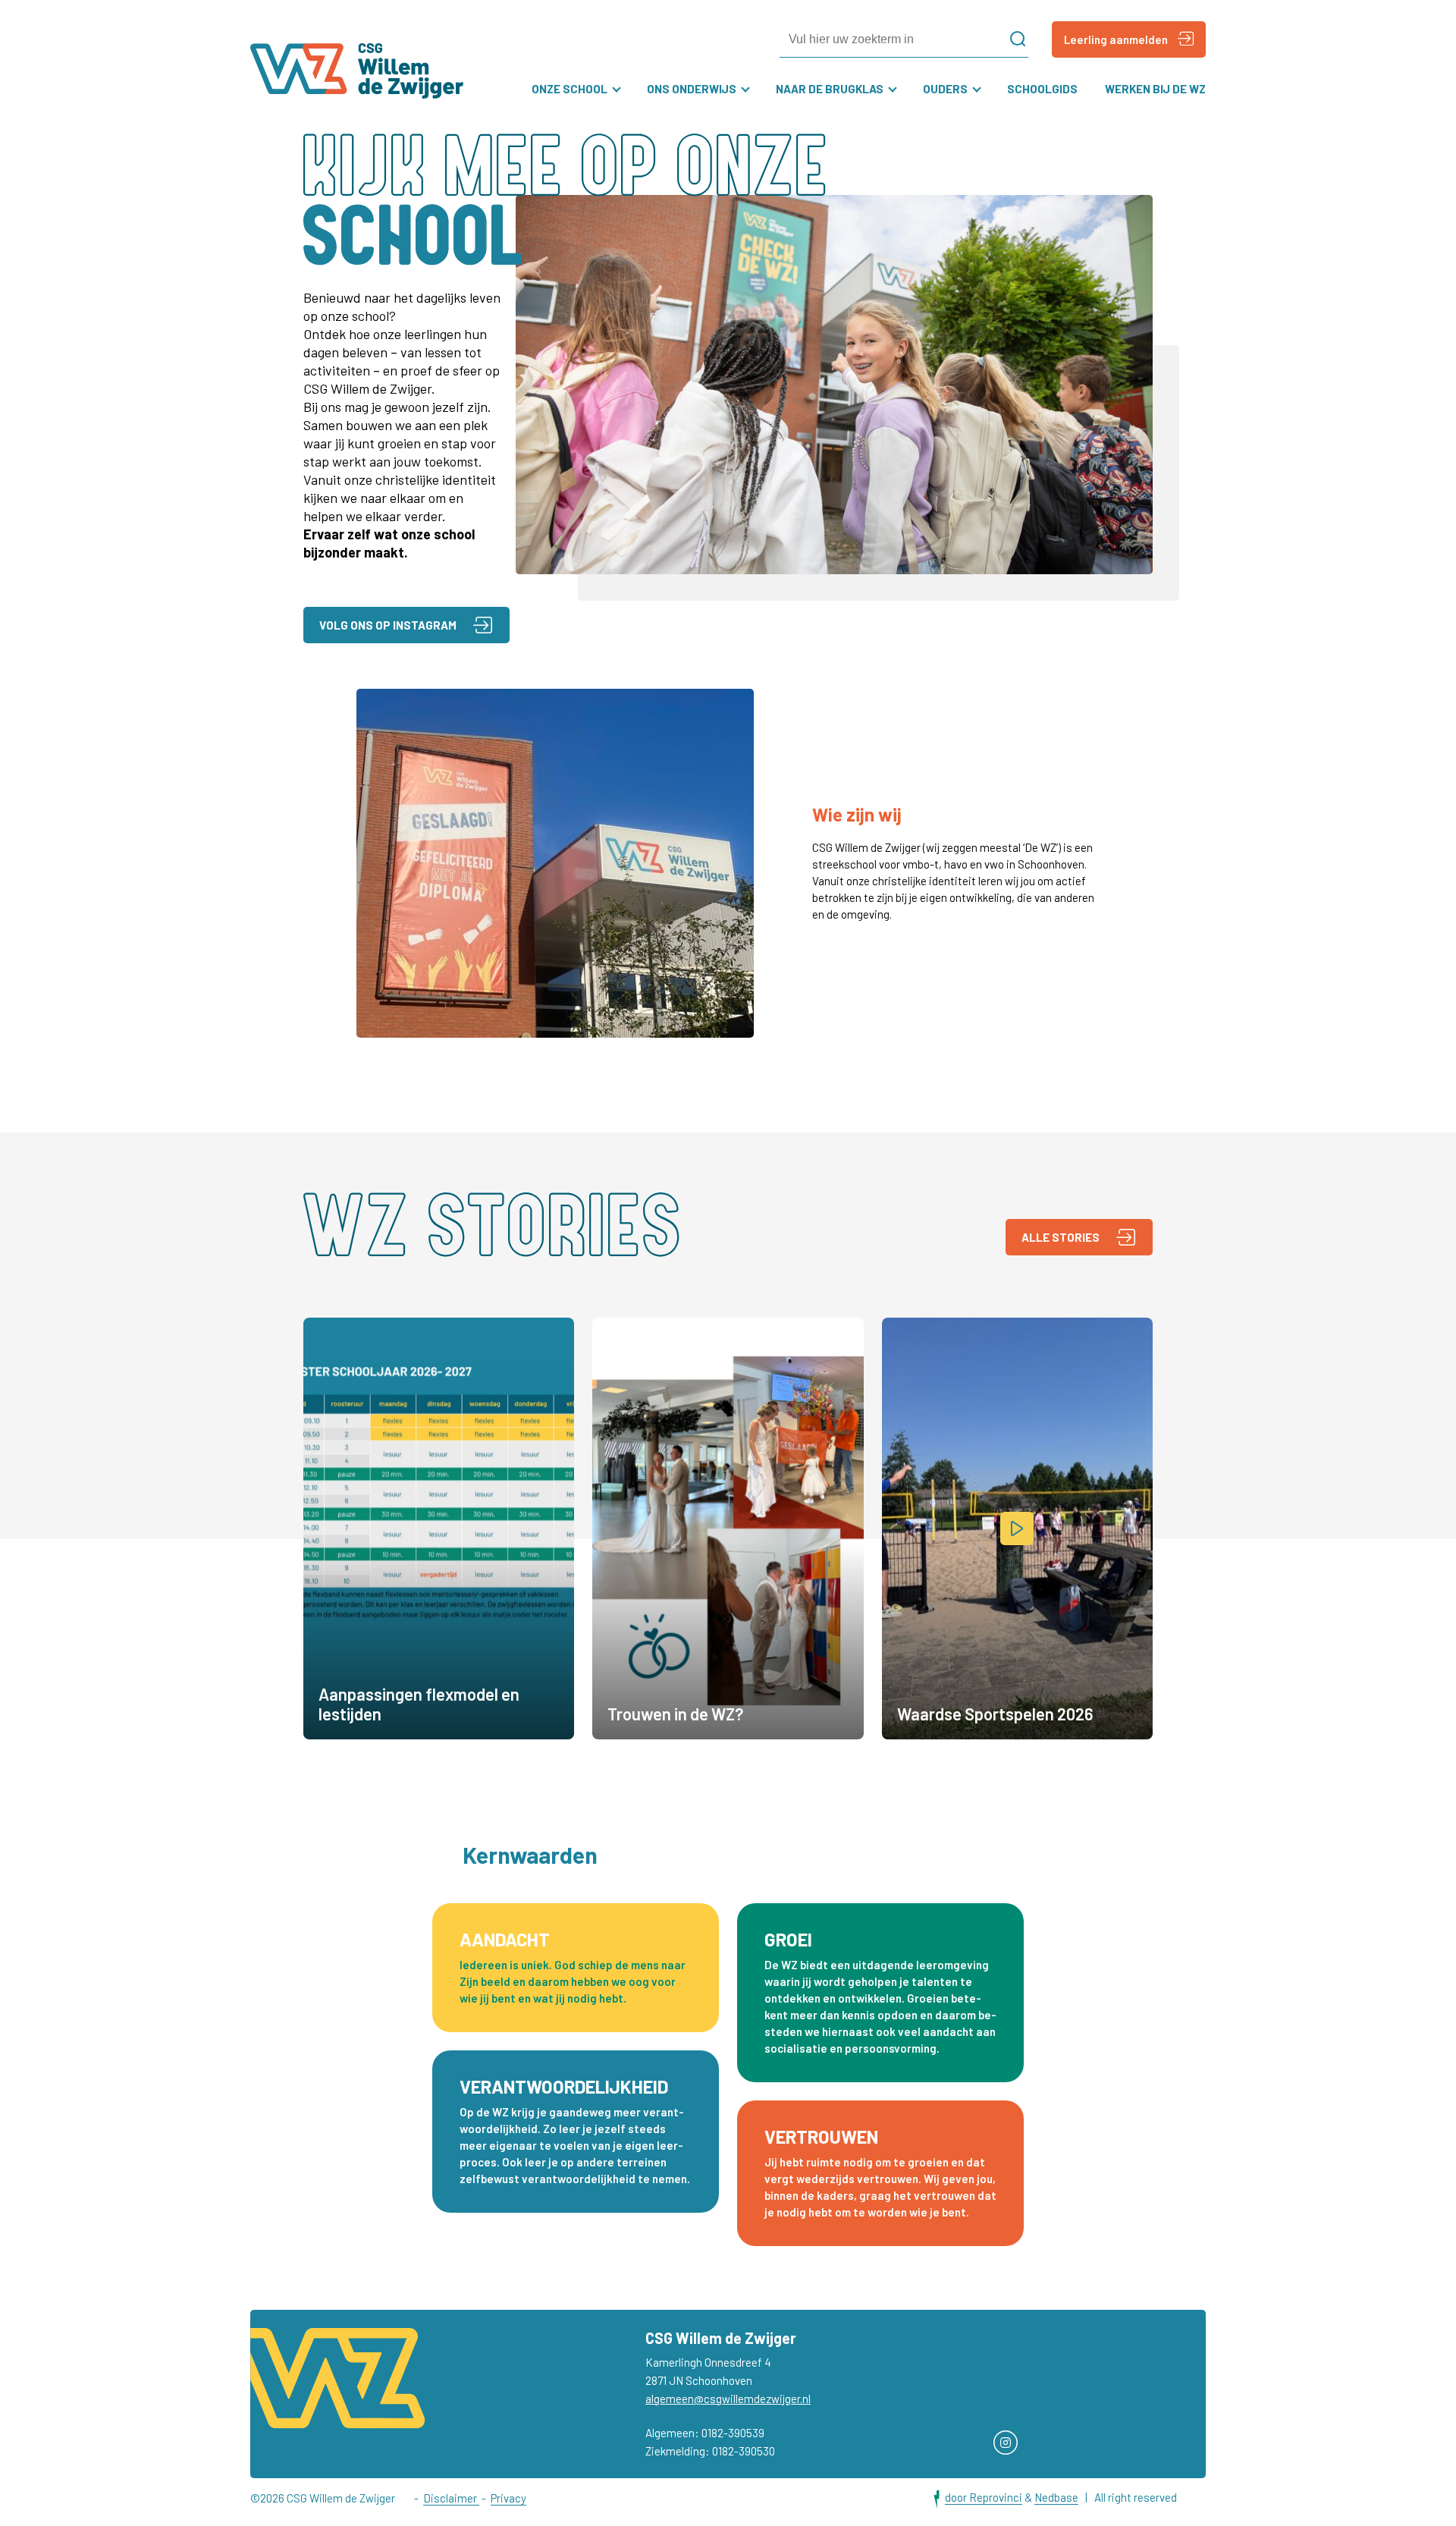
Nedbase (1056, 2497)
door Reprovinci (984, 2497)
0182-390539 (733, 2433)
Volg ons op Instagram (388, 625)
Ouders (945, 89)
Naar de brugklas (830, 89)
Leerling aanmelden (1116, 39)
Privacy (508, 2498)
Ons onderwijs (692, 89)
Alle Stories (1061, 1237)
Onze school (570, 89)
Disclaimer (451, 2498)
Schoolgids (1042, 89)
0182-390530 (744, 2451)
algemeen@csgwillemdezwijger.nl (728, 2399)
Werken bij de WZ (1155, 89)
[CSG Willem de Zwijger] (357, 71)
